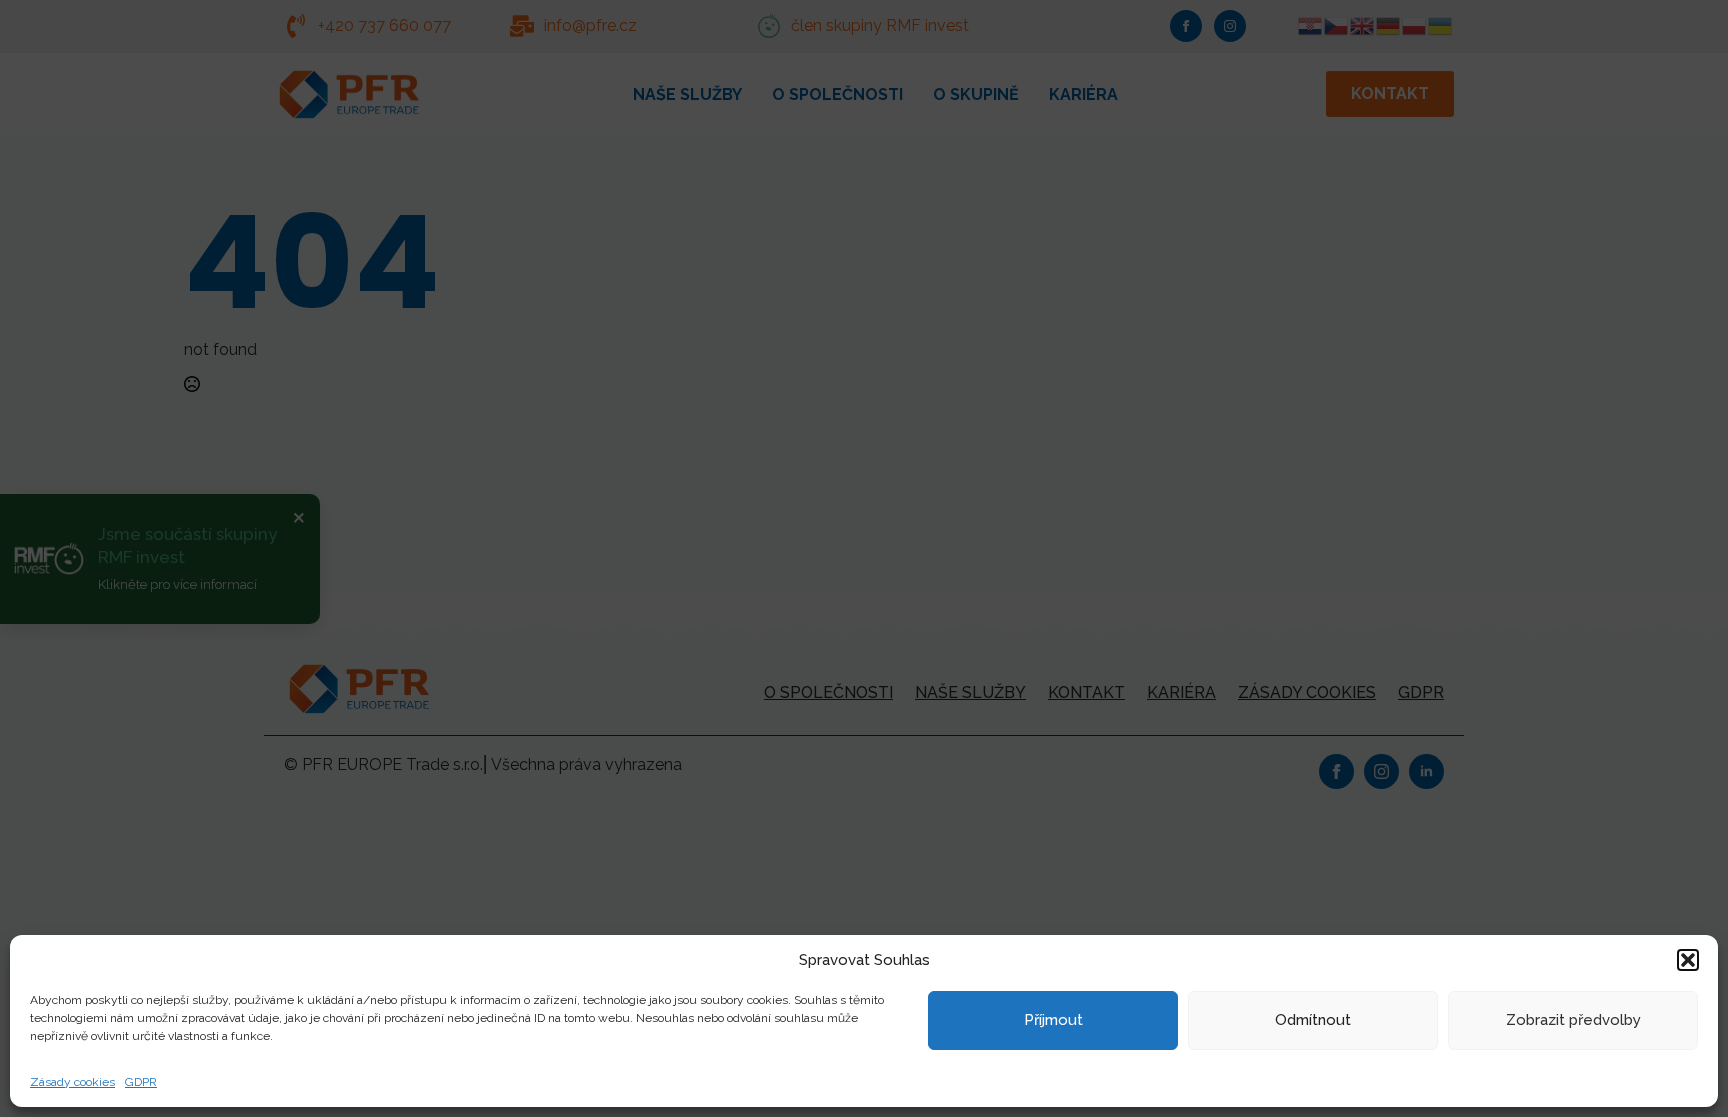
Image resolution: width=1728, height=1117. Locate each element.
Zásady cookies (72, 1082)
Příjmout (1053, 1020)
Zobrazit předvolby (1573, 1020)
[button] (1688, 960)
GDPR (141, 1082)
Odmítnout (1313, 1020)
